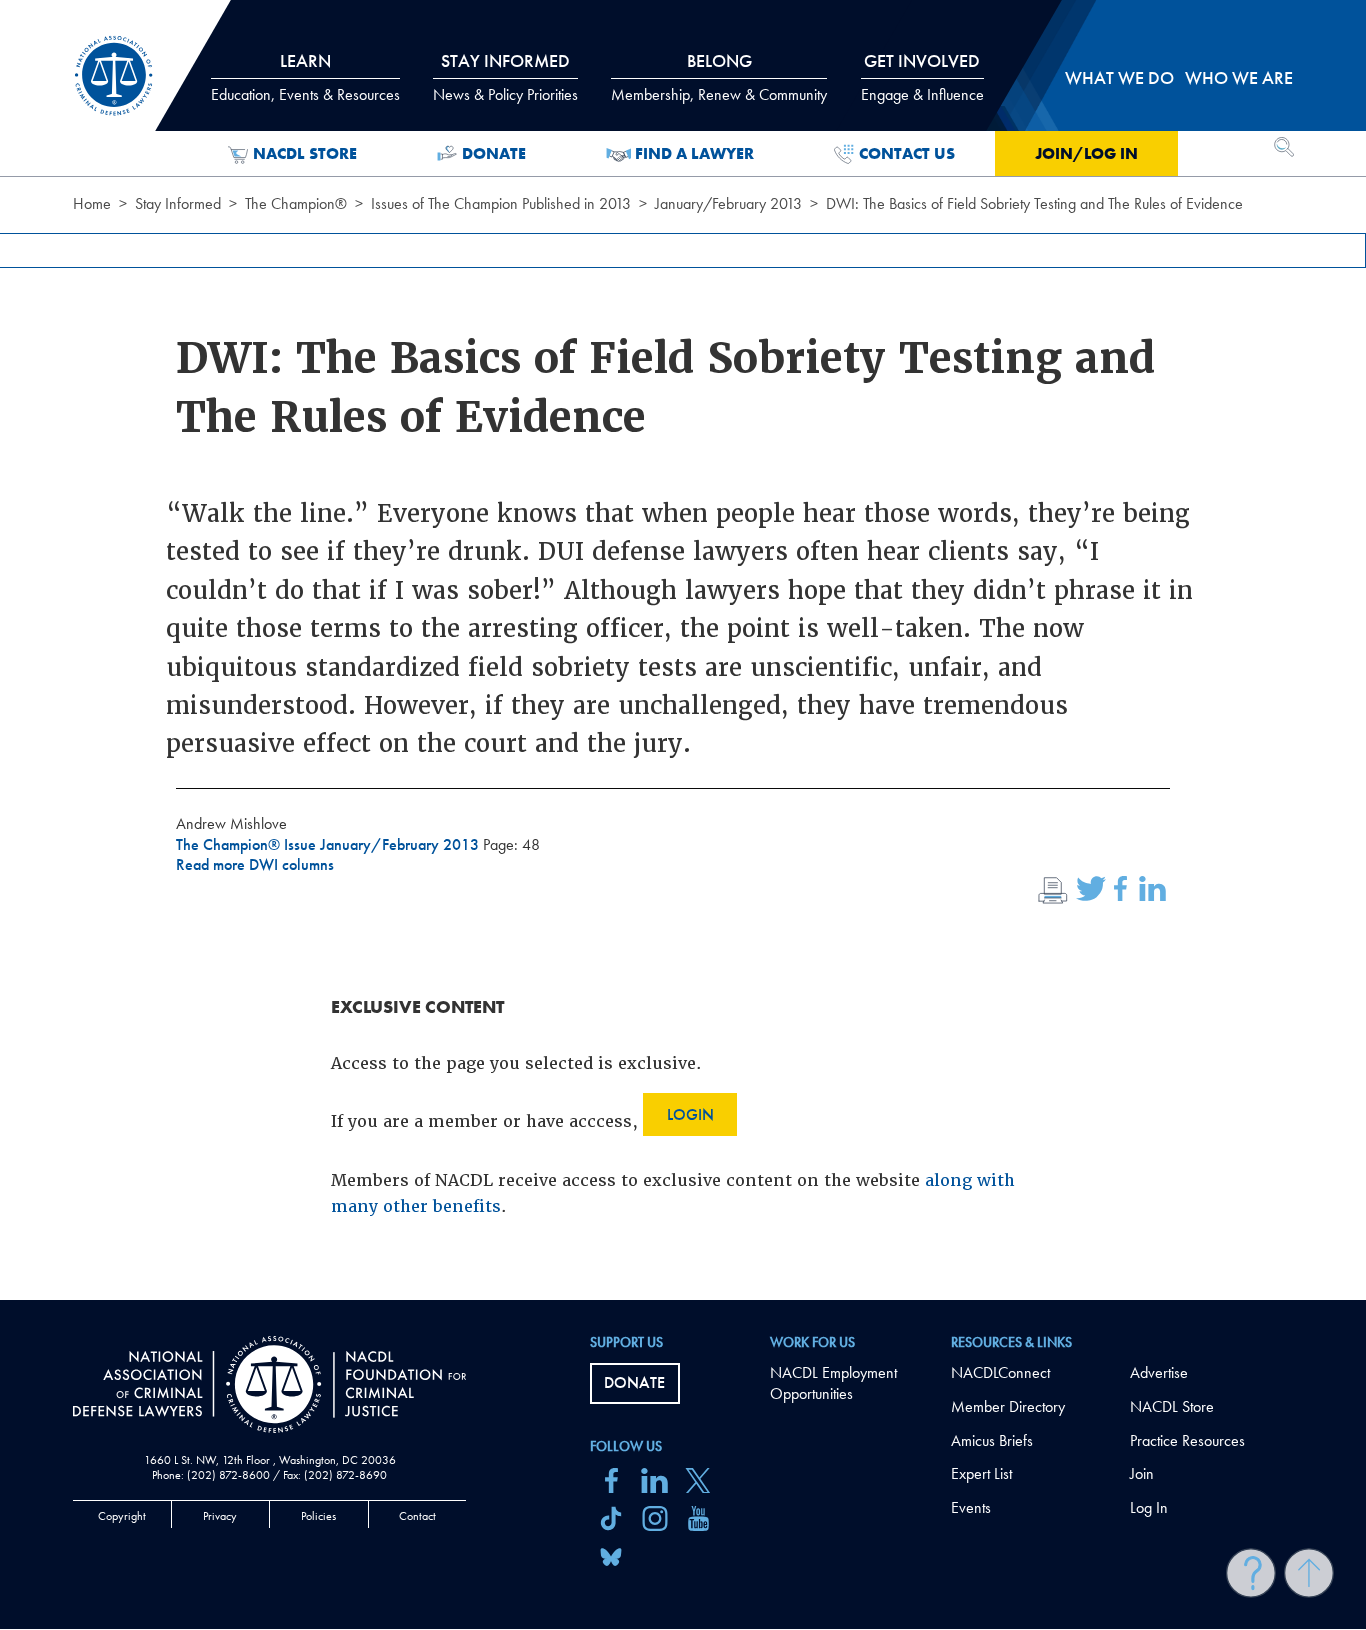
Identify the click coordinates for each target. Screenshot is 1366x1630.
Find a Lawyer (694, 153)
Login (690, 1114)
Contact (417, 1516)
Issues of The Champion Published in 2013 (501, 203)
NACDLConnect (1000, 1372)
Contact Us (907, 153)
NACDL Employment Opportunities (833, 1383)
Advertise (1159, 1372)
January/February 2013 (728, 203)
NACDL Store (305, 153)
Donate (494, 153)
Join (1142, 1473)
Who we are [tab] (1239, 77)
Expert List (981, 1473)
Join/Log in (1086, 153)
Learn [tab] (305, 77)
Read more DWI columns (255, 864)
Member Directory (1008, 1406)
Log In (1149, 1507)
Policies (318, 1516)
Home (92, 203)
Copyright (122, 1516)
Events (971, 1507)
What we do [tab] (1119, 77)
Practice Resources (1187, 1440)
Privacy (220, 1516)
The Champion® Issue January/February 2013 (329, 844)
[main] (683, 650)
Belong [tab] (719, 77)
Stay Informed (178, 203)
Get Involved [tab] (922, 77)
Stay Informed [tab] (505, 77)
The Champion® (296, 203)
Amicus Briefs (992, 1440)
